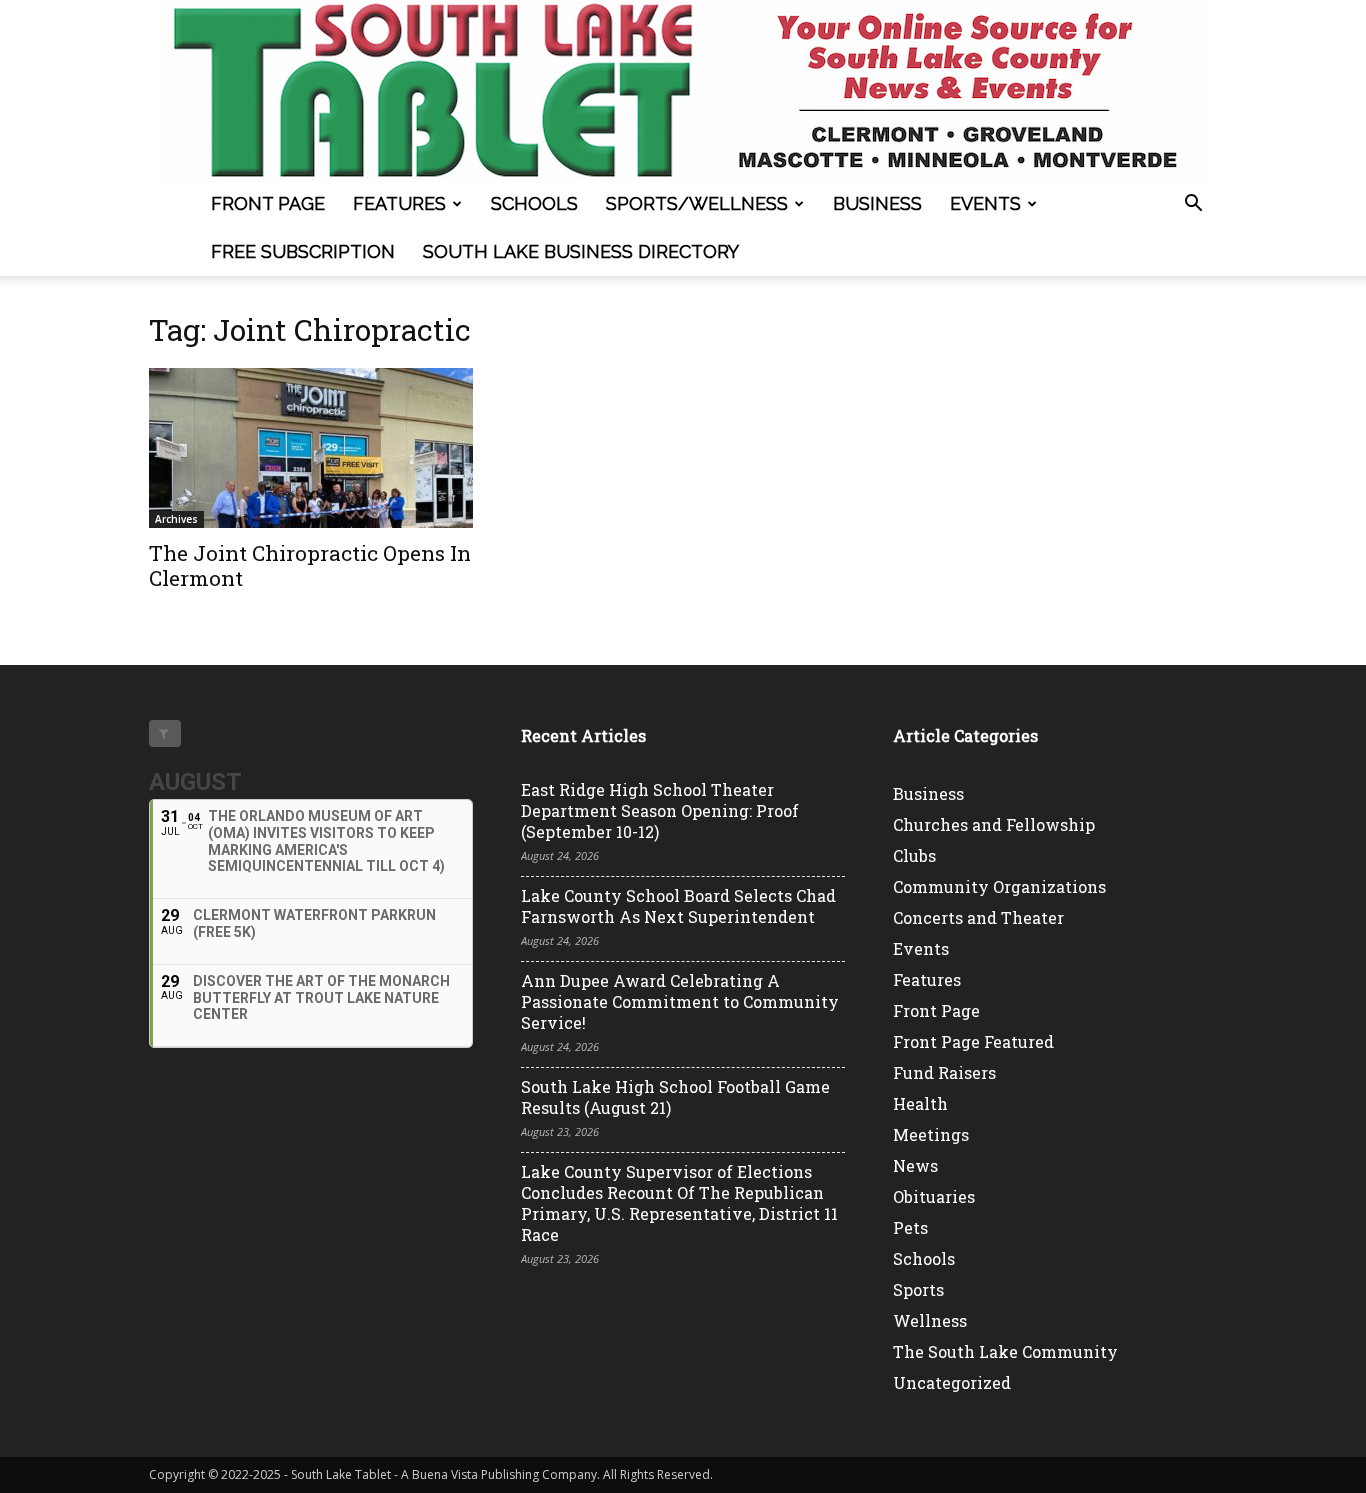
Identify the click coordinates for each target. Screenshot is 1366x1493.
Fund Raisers (944, 1072)
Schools (534, 203)
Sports (918, 1289)
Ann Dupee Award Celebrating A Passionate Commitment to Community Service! (680, 1001)
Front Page (268, 203)
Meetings (931, 1134)
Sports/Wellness (697, 203)
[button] (1193, 205)
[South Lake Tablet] (683, 90)
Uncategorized (952, 1382)
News (915, 1165)
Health (920, 1103)
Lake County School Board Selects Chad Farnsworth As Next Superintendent (678, 906)
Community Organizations (999, 886)
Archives (176, 519)
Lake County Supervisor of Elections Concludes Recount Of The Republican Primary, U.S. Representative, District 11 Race (679, 1203)
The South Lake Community (1005, 1351)
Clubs (914, 855)
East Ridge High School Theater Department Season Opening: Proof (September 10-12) (660, 810)
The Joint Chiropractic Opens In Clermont (310, 565)
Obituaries (934, 1196)
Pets (910, 1227)
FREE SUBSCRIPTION (303, 251)
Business (877, 203)
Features (399, 203)
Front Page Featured (973, 1041)
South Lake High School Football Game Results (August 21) (675, 1097)
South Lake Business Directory (581, 251)
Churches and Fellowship (994, 824)
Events (985, 203)
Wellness (930, 1320)
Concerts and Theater (978, 917)
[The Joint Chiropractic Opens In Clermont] (311, 448)
